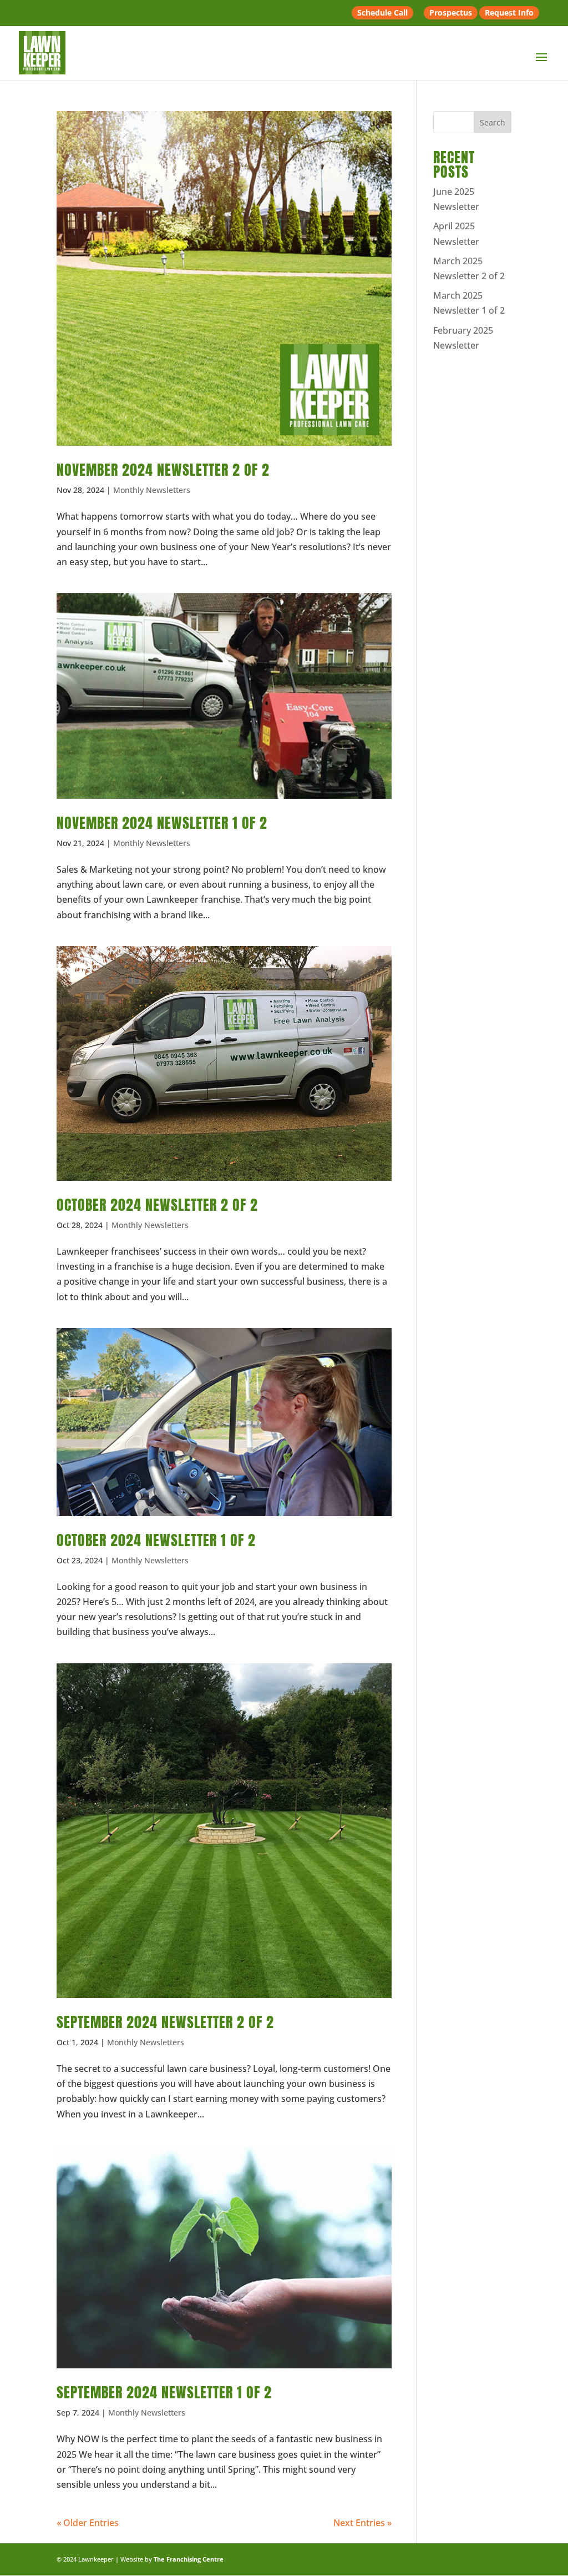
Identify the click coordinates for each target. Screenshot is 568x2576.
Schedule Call (382, 12)
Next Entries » (362, 2523)
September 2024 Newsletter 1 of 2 (164, 2392)
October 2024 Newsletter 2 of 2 (157, 1205)
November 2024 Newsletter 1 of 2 (162, 823)
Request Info (509, 12)
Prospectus (451, 12)
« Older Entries (88, 2523)
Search (493, 122)
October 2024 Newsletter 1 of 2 (156, 1540)
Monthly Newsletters (152, 490)
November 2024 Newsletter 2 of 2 (163, 470)
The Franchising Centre (189, 2559)
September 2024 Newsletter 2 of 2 (165, 2022)
